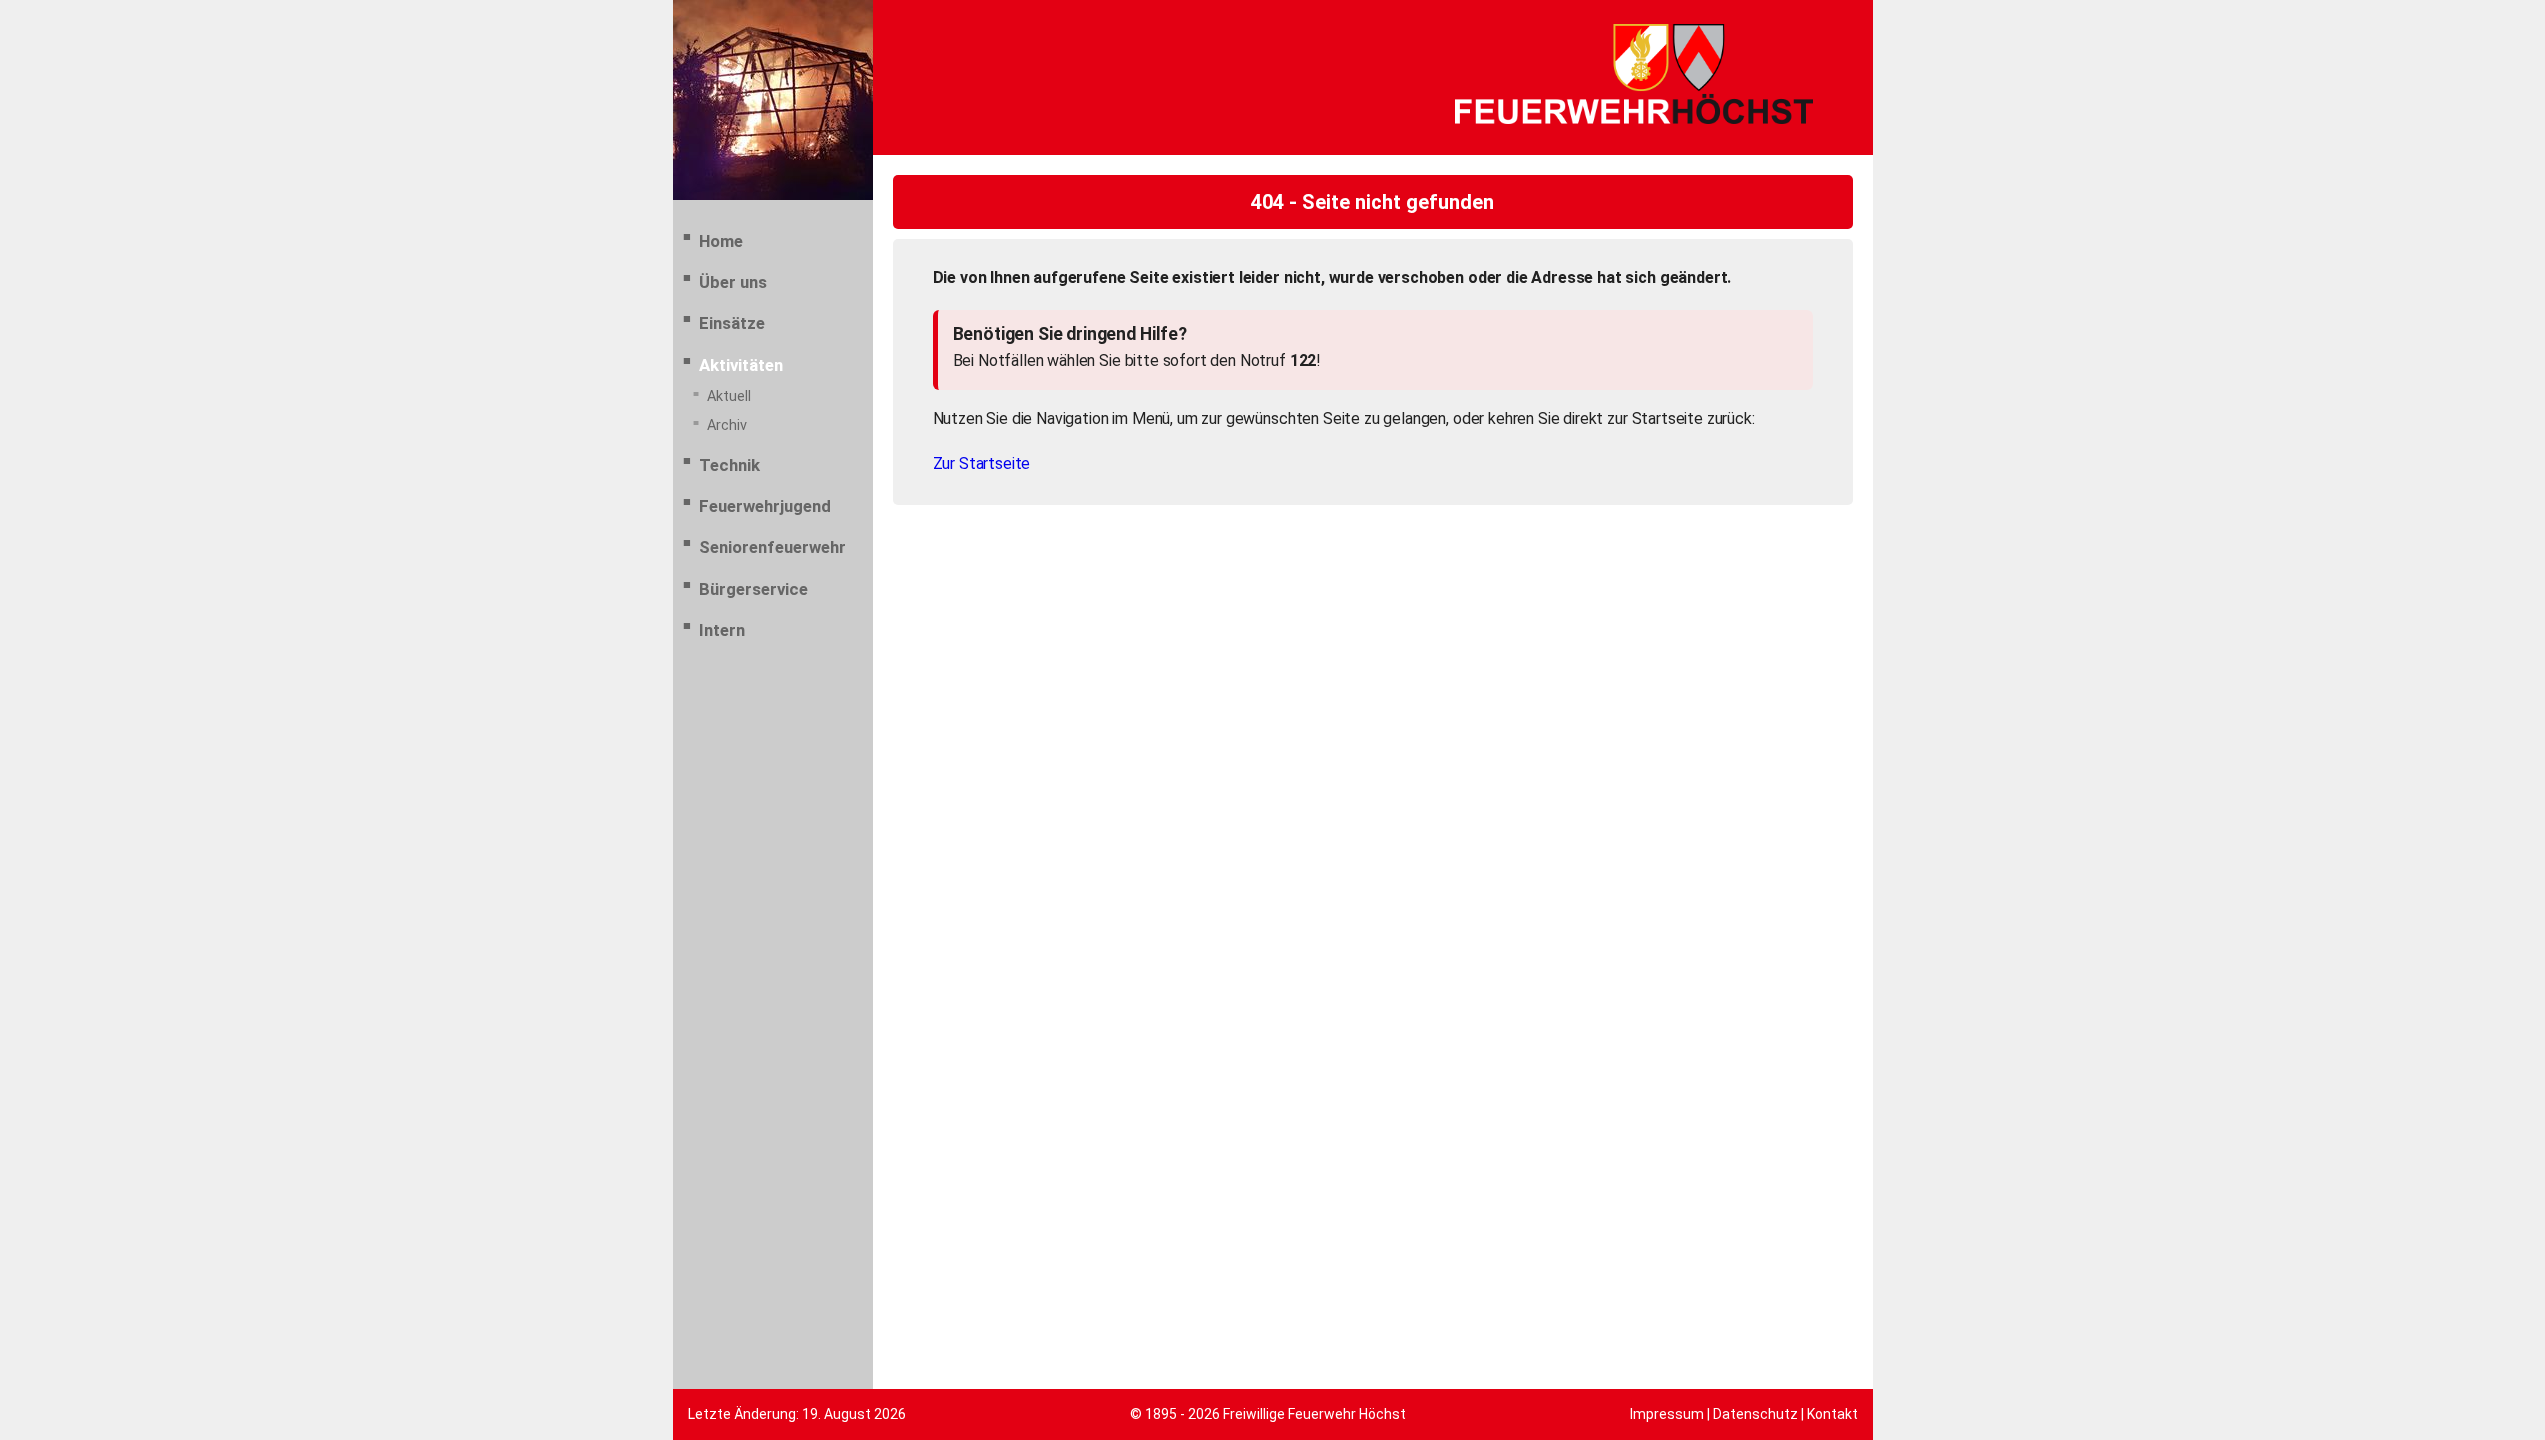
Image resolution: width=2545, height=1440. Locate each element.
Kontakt (1832, 1414)
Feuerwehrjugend (765, 506)
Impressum (1667, 1414)
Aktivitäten (741, 365)
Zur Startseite (982, 463)
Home (721, 241)
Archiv (727, 425)
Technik (729, 465)
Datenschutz (1755, 1414)
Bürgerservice (753, 589)
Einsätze (732, 323)
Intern (722, 630)
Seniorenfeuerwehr (772, 547)
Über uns (733, 282)
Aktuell (729, 396)
